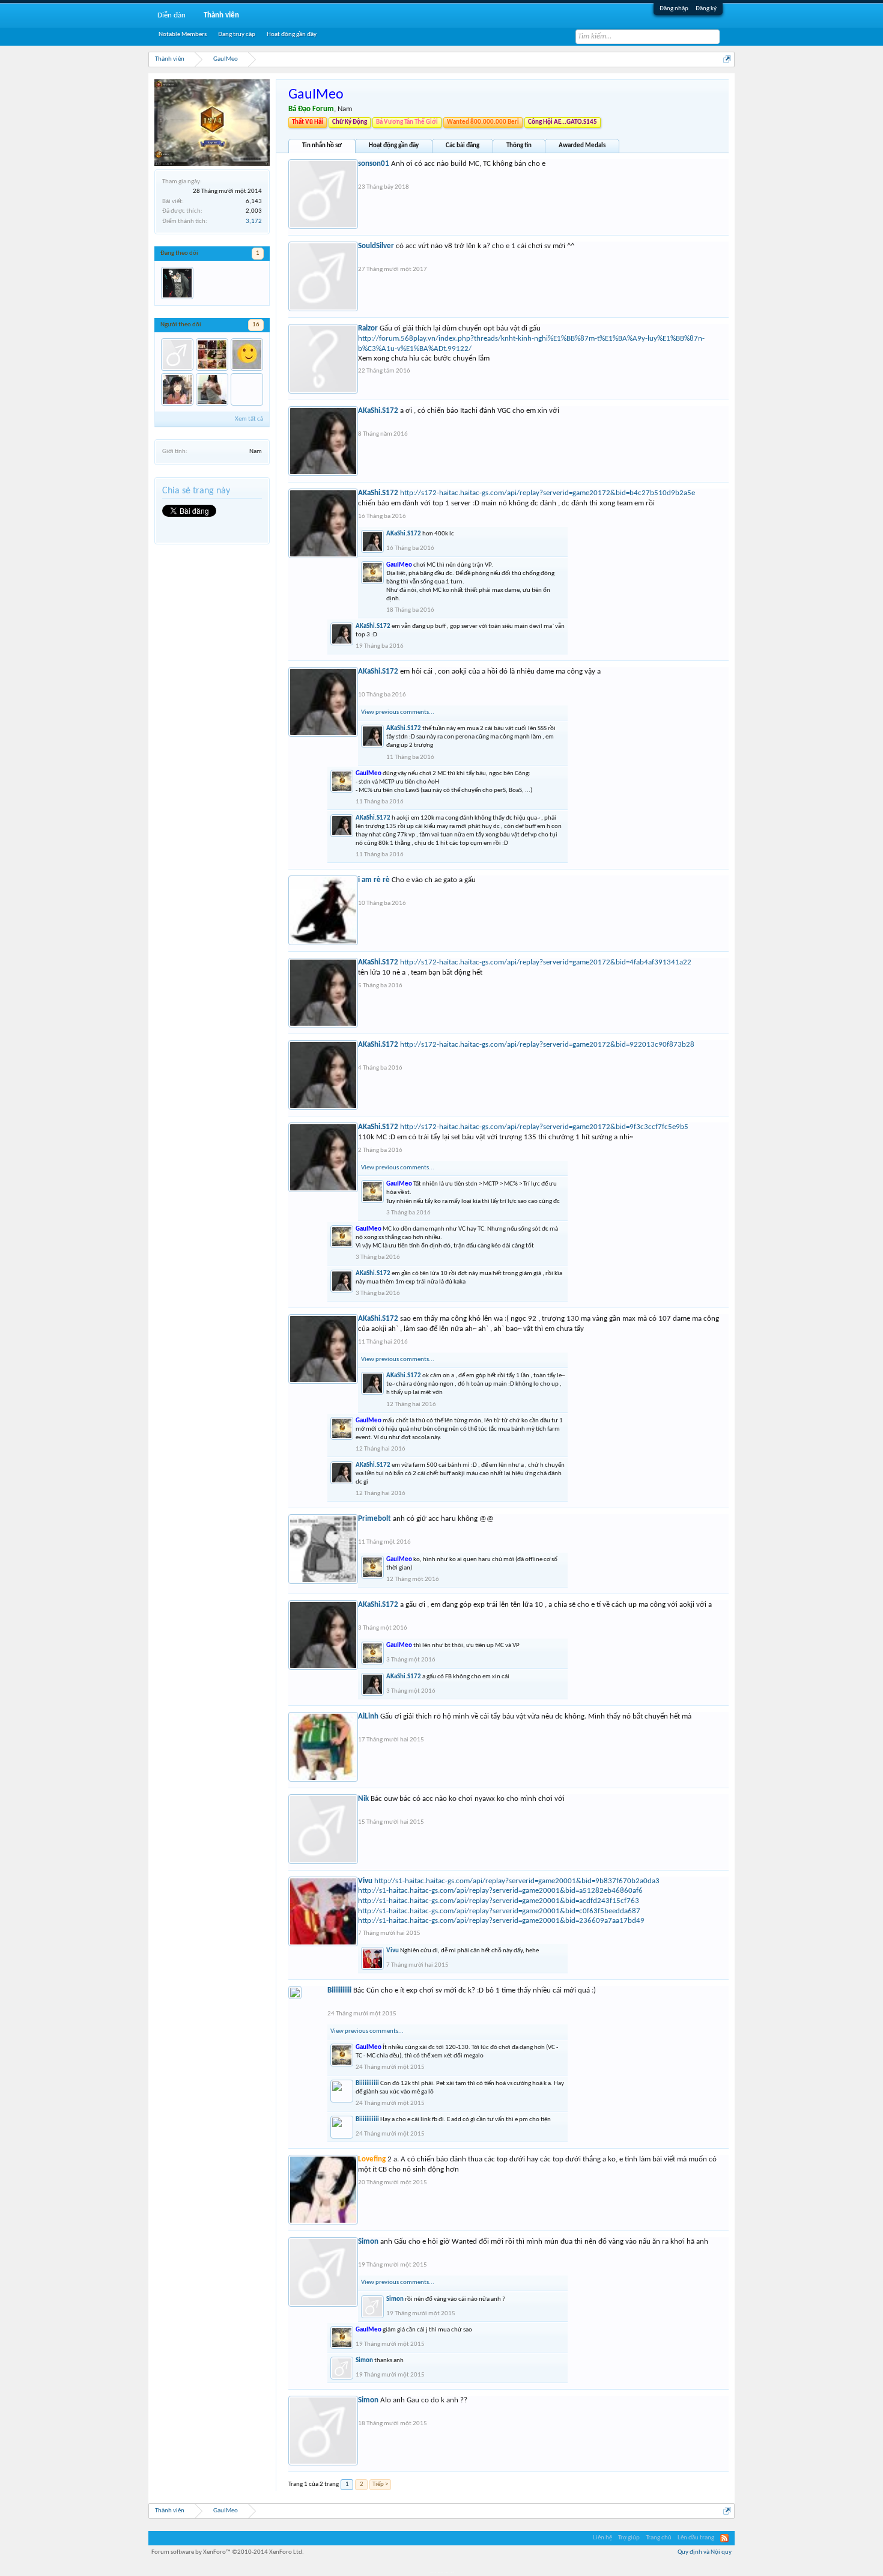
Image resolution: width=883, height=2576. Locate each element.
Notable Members (183, 35)
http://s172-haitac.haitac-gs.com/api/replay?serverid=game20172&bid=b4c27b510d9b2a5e (548, 493)
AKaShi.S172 (378, 411)
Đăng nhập (674, 9)
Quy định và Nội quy (705, 2552)
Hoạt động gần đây (394, 146)
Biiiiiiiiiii (339, 1990)
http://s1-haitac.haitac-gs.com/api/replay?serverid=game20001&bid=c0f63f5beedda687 (499, 1911)
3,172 (254, 221)
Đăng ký (706, 9)
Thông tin (519, 146)
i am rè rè (374, 880)
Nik (363, 1799)
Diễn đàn (171, 15)
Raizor (368, 328)
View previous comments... (398, 712)
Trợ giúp (629, 2538)
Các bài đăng (463, 146)
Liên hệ (602, 2538)
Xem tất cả (249, 419)
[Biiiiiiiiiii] (247, 389)
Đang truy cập (237, 35)
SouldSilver (376, 246)
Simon (368, 2242)
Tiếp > (380, 2484)
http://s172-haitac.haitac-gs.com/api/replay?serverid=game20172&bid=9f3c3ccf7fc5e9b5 (544, 1127)
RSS (724, 2538)
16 (256, 325)
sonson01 (374, 164)
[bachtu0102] (247, 355)
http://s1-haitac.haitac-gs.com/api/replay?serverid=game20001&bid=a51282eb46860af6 (500, 1891)
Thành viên (221, 15)
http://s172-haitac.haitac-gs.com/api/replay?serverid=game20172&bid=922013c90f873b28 (547, 1045)
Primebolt (375, 1519)
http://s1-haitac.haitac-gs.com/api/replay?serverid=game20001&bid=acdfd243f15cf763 (499, 1901)
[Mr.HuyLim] (212, 389)
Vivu (365, 1881)
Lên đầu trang (696, 2538)
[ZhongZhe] (212, 355)
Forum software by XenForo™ (228, 2552)
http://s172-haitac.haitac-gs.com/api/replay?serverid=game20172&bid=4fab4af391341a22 (546, 962)
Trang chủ (659, 2538)
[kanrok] (177, 283)
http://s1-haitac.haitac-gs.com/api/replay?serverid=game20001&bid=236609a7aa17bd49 (501, 1921)
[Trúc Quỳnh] (177, 389)
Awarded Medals (582, 146)
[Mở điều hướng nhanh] (727, 59)
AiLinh (368, 1716)
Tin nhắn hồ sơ (322, 146)
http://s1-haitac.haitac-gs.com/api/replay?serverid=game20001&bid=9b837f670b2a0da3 (517, 1881)
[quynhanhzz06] (177, 355)
